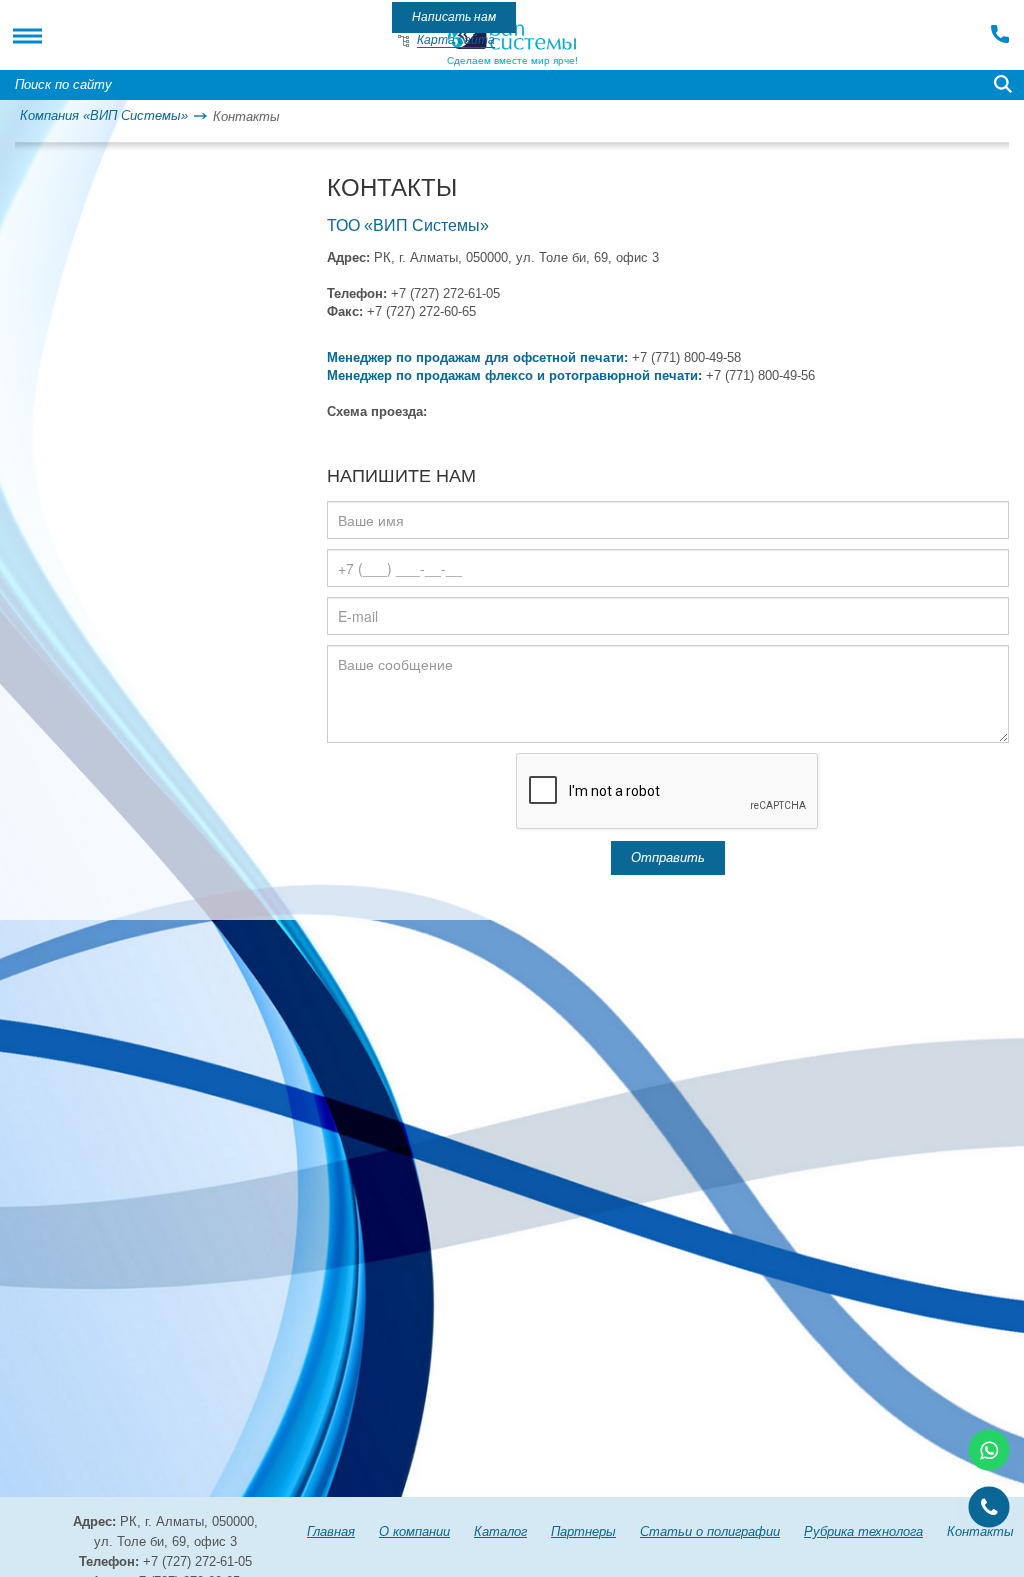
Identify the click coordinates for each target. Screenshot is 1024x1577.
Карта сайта (456, 40)
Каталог (500, 1531)
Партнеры (583, 1531)
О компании (414, 1531)
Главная (331, 1531)
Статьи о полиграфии (710, 1531)
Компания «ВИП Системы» (104, 115)
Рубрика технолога (863, 1531)
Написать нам (454, 17)
